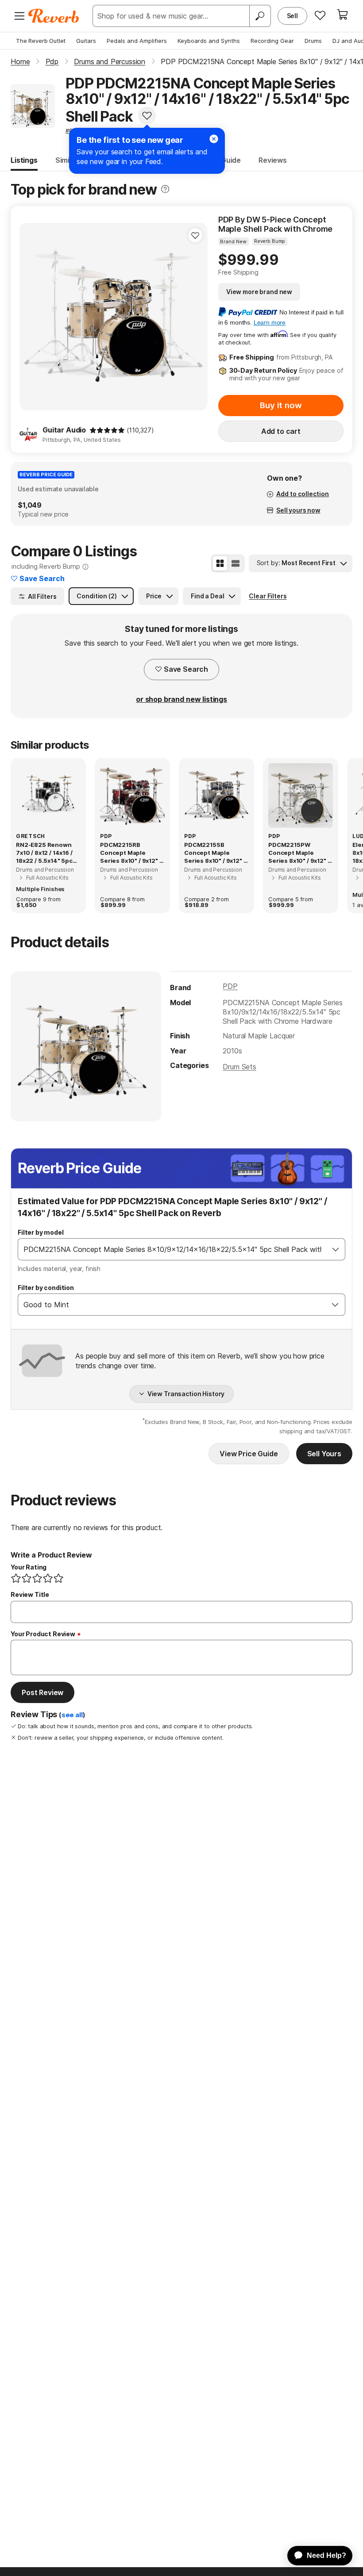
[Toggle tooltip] (165, 189)
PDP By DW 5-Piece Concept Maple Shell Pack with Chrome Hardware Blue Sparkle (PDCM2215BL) (276, 224)
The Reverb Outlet (41, 41)
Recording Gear (272, 41)
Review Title (30, 1594)
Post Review (42, 1692)
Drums (313, 41)
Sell (292, 16)
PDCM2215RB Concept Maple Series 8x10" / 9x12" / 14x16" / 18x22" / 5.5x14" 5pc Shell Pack (131, 853)
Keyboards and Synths (209, 41)
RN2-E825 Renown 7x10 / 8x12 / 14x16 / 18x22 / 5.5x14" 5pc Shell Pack (44, 853)
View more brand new (259, 292)
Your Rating (29, 1567)
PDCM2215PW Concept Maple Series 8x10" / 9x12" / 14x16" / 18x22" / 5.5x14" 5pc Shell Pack (299, 853)
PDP (230, 986)
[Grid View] (220, 563)
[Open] (336, 1249)
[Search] (260, 16)
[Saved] (320, 15)
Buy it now (281, 405)
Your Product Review (43, 1634)
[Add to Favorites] (147, 115)
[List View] (236, 563)
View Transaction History (186, 1394)
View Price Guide (249, 1454)
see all (72, 1715)
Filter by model (41, 1232)
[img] (107, 430)
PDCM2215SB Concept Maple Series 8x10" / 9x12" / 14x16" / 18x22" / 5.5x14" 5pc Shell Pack (215, 853)
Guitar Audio (64, 430)
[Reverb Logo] (54, 16)
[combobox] (172, 1249)
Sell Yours (324, 1454)
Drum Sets (239, 1067)
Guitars (86, 41)
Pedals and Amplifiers (137, 41)
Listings (24, 160)
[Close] (214, 139)
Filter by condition (46, 1288)
